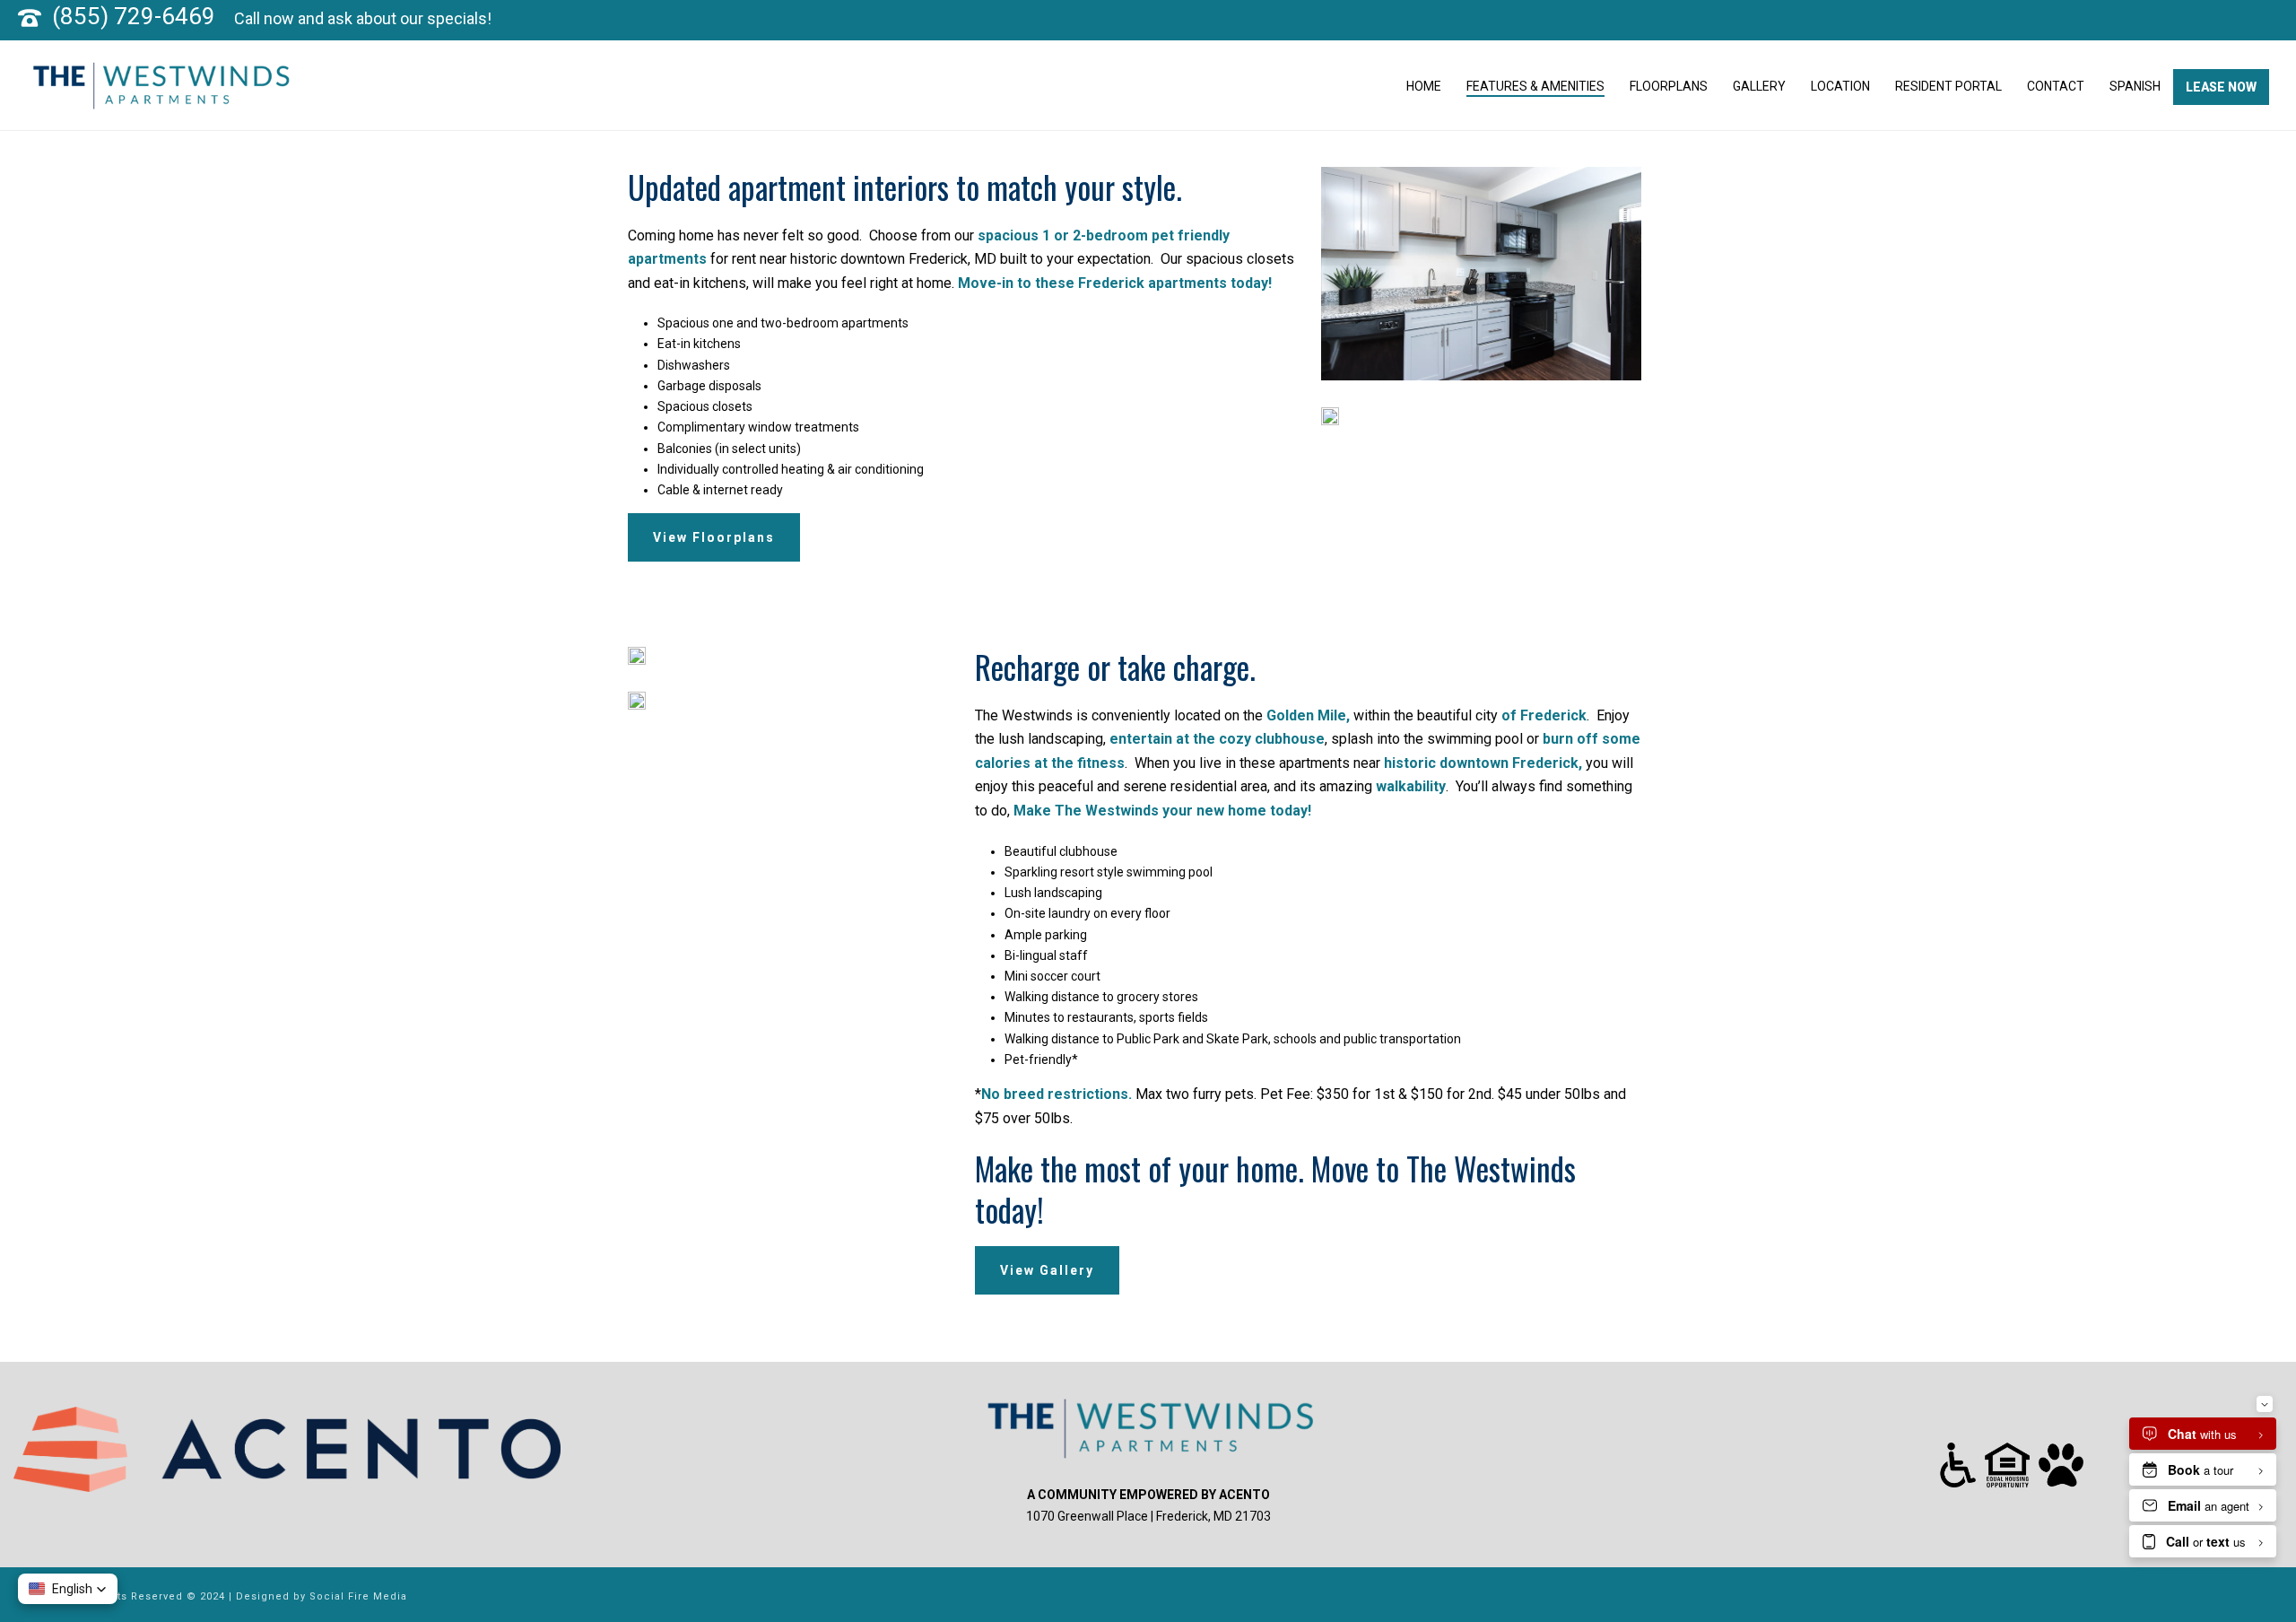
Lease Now (2221, 87)
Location (1840, 86)
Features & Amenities (1535, 86)
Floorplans (1669, 86)
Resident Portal (1948, 86)
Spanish (2135, 86)
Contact (2056, 86)
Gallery (1759, 86)
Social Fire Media (358, 1596)
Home (1424, 86)
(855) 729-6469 (134, 16)
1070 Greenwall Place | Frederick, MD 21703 (1148, 1516)
